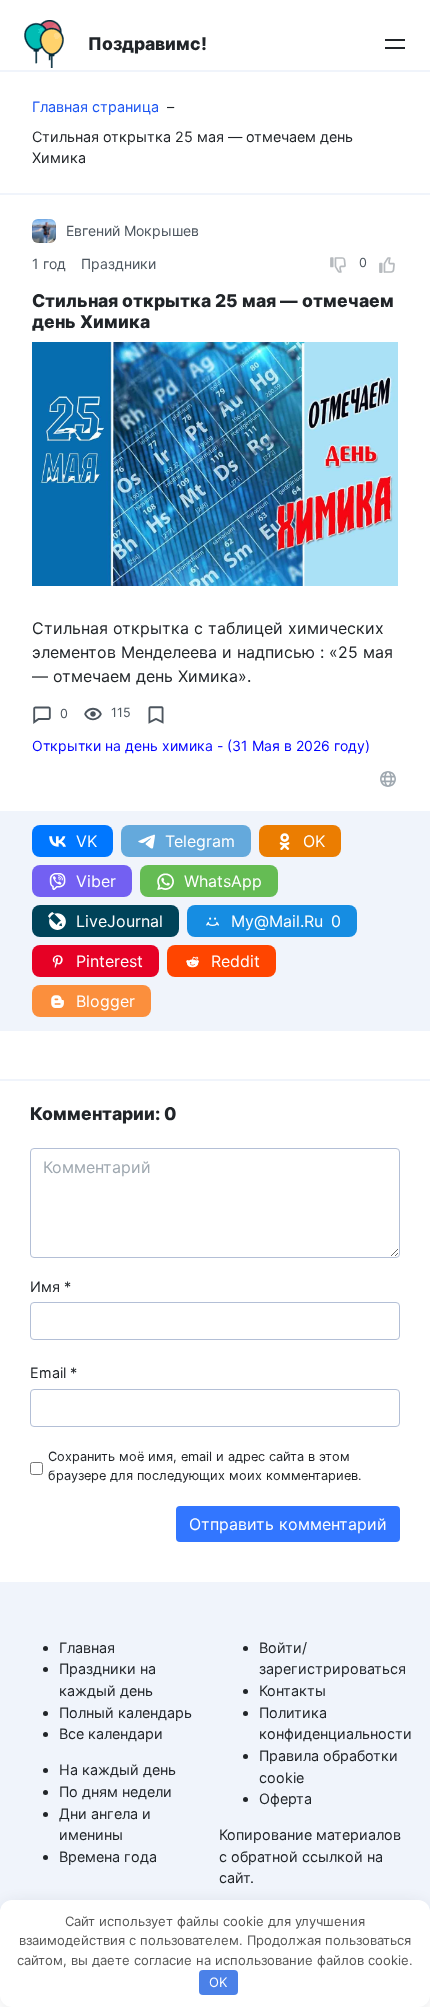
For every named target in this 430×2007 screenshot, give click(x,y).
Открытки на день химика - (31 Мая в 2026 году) (201, 745)
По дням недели (115, 1791)
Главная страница (95, 106)
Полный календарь (125, 1712)
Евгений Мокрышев (132, 230)
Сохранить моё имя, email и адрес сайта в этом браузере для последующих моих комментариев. (205, 1466)
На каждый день (117, 1769)
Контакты (292, 1690)
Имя (50, 1286)
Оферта (285, 1798)
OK (218, 1982)
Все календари (111, 1733)
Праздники (118, 263)
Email (53, 1372)
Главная (87, 1647)
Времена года (108, 1856)
